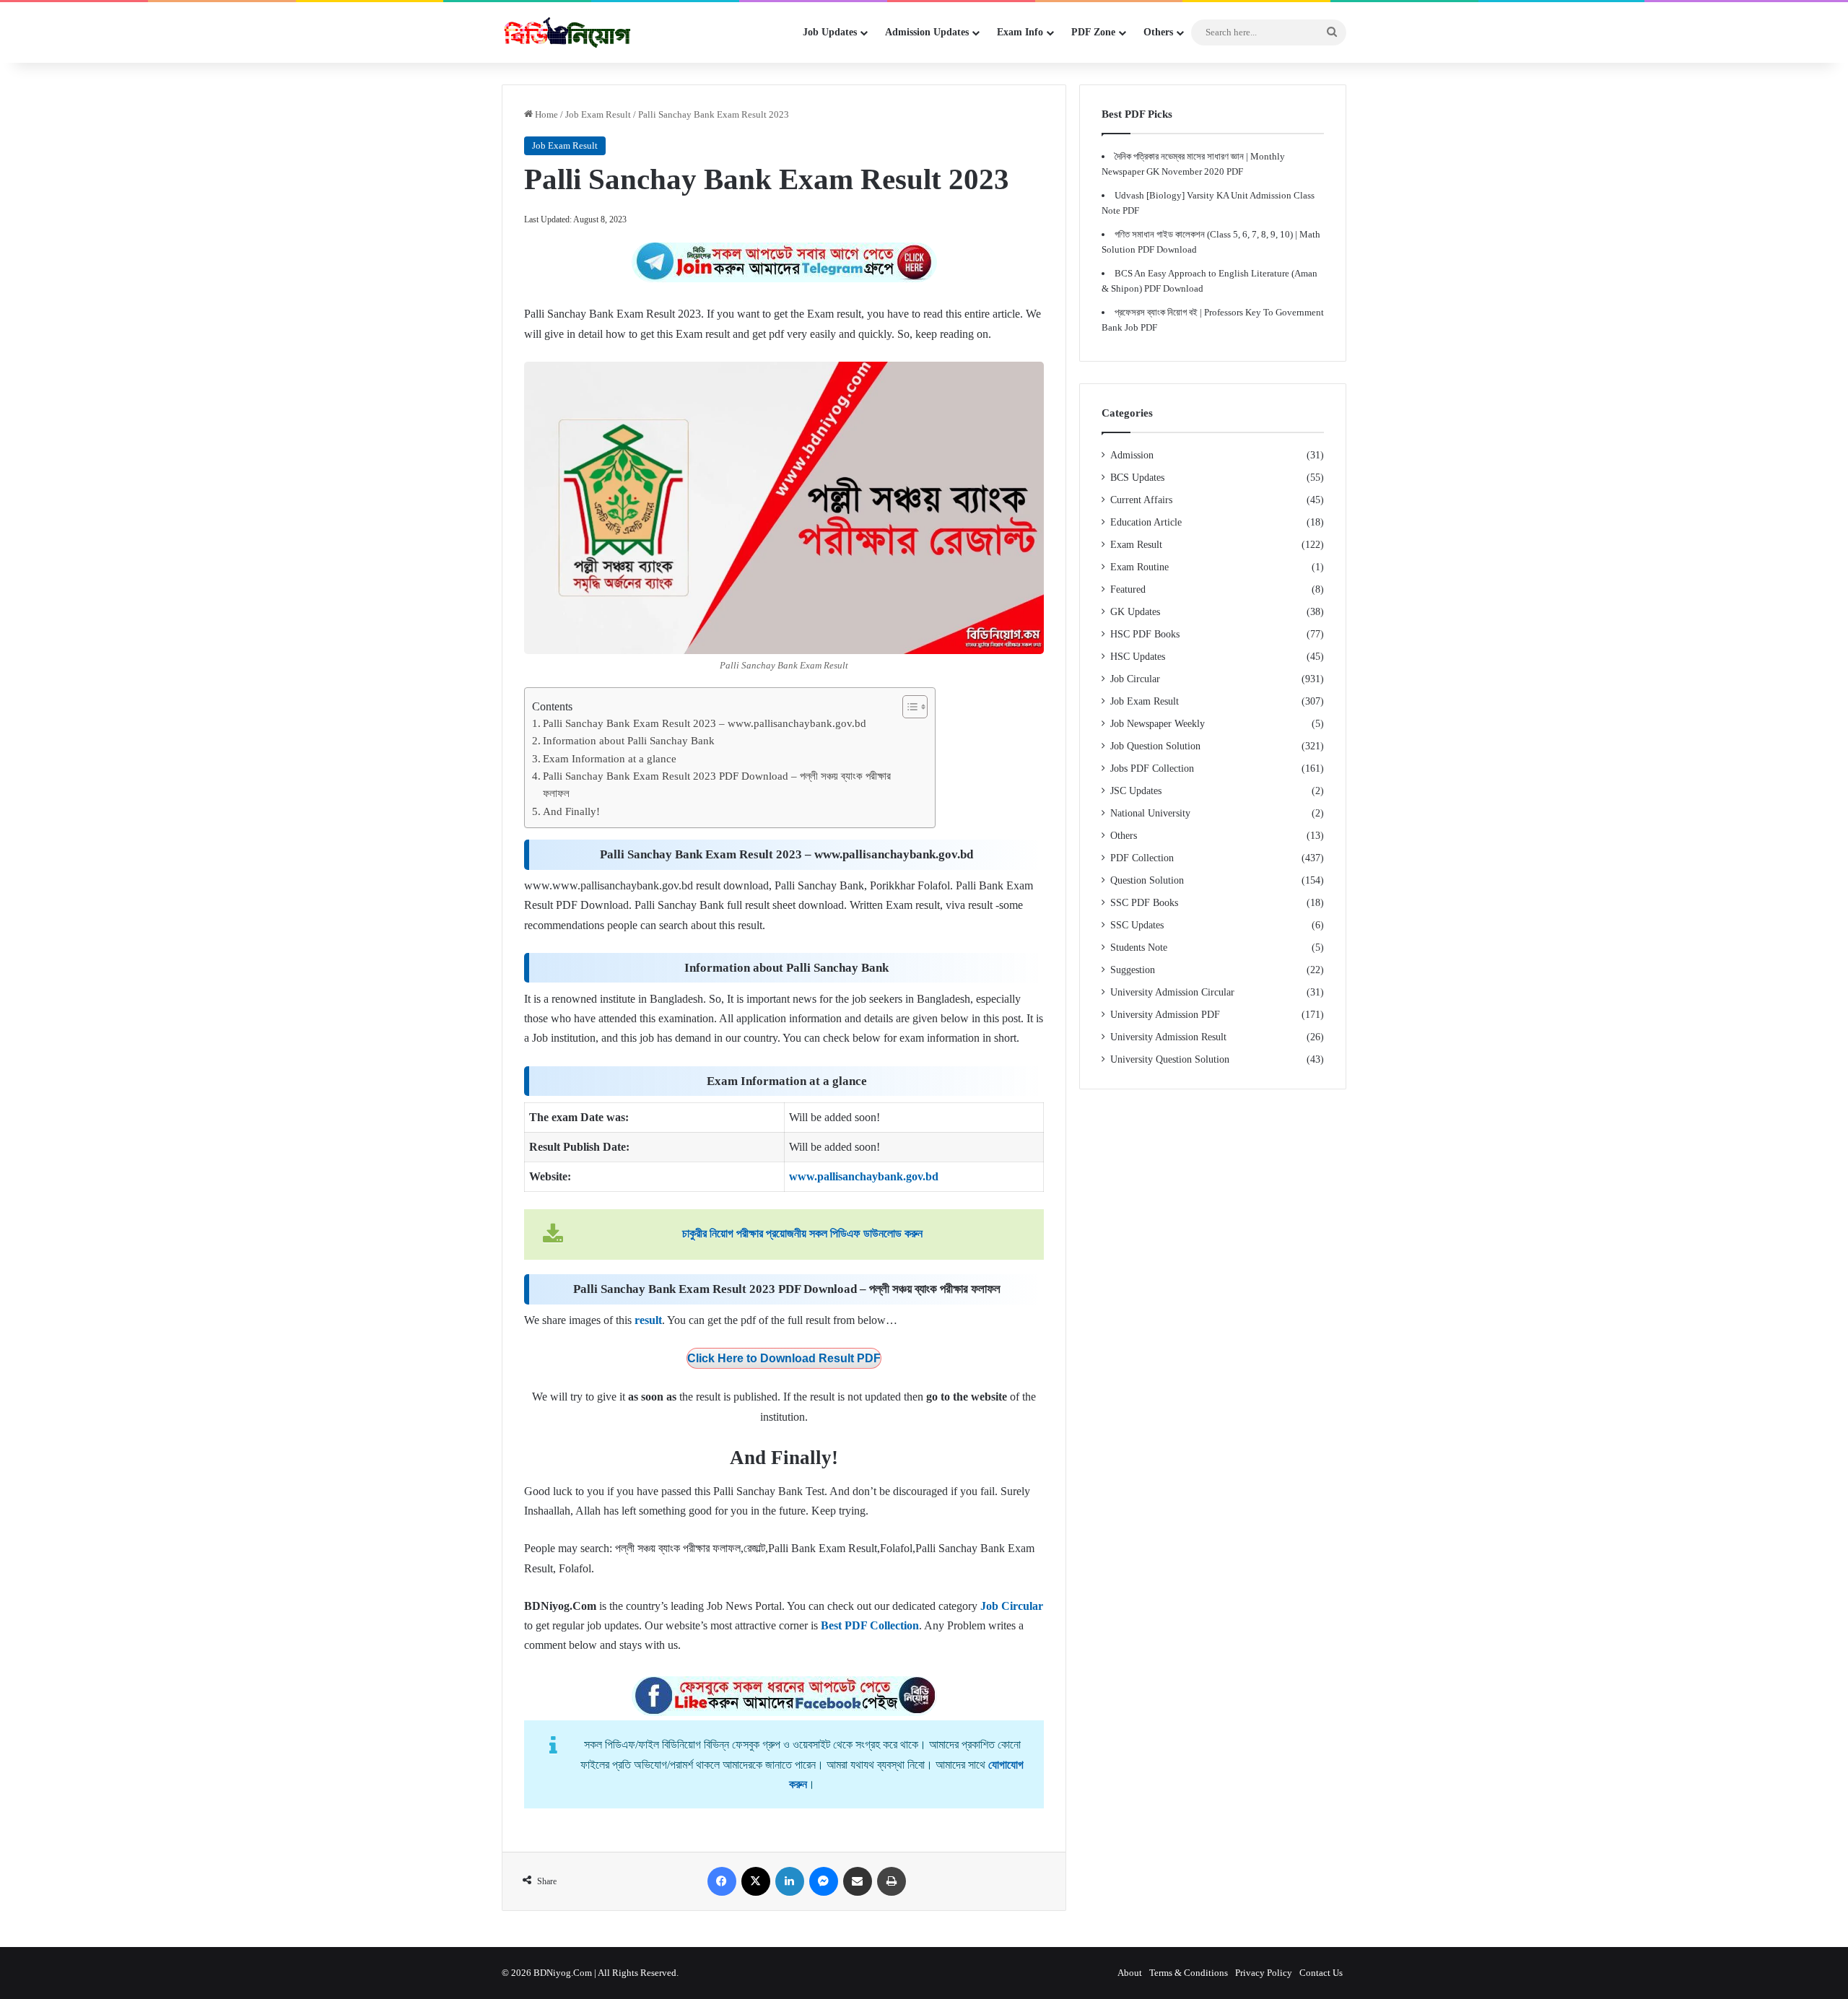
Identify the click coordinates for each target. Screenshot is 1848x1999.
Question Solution (1147, 880)
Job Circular (1135, 679)
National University (1150, 813)
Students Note (1139, 948)
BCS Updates (1137, 478)
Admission (1132, 455)
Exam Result (1136, 545)
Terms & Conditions (1189, 1973)
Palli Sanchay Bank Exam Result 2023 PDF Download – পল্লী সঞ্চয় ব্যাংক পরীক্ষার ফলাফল (717, 784)
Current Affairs (1141, 500)
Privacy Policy (1264, 1973)
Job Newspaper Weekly (1158, 724)
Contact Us (1321, 1973)
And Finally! (571, 811)
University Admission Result (1168, 1037)
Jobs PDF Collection (1152, 768)
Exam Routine (1139, 567)
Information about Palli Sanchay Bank (629, 740)
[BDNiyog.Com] (567, 32)
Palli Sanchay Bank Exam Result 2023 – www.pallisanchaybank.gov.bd (705, 723)
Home (545, 114)
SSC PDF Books (1144, 903)
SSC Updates (1137, 925)
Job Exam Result (598, 114)
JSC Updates (1136, 791)
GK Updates (1135, 612)
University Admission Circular (1172, 992)
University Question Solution (1170, 1059)
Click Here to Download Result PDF (784, 1358)
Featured (1128, 589)
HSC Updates (1138, 657)
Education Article (1146, 522)
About (1130, 1973)
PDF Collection (1142, 858)
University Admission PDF (1165, 1015)
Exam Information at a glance (610, 758)
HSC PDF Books (1145, 634)
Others (1124, 836)
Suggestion (1133, 970)
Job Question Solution (1155, 746)
